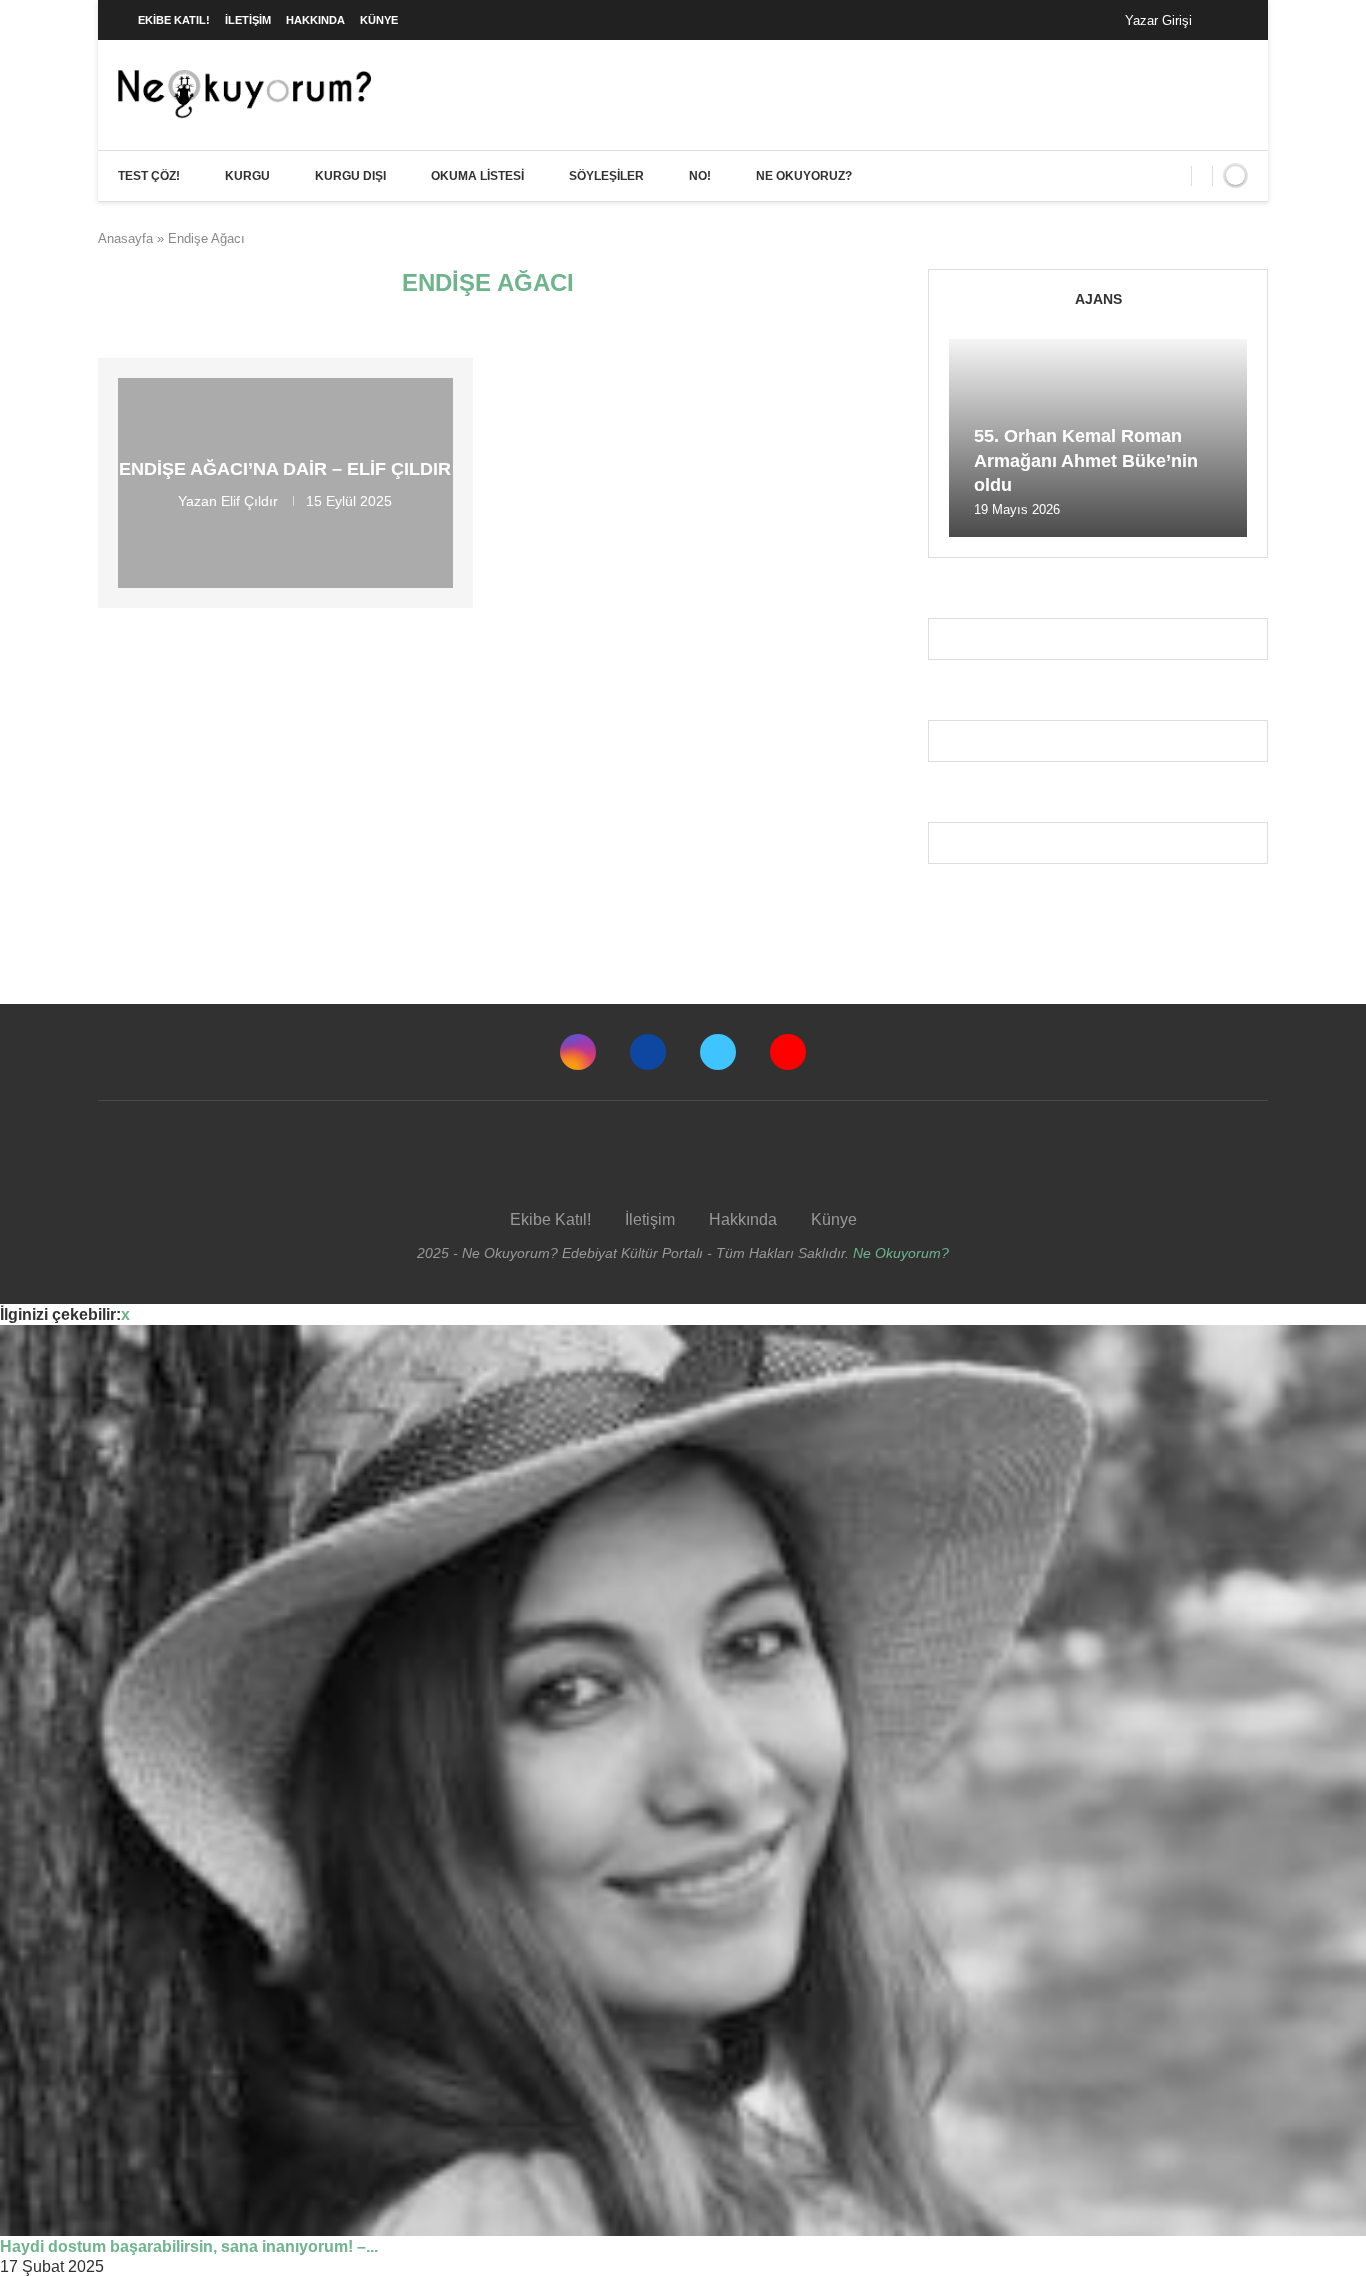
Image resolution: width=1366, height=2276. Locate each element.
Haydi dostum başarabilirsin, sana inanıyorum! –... (189, 2246)
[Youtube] (788, 1052)
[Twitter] (718, 1052)
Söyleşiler (606, 176)
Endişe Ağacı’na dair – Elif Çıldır (285, 469)
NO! (700, 176)
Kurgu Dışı (350, 176)
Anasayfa (125, 238)
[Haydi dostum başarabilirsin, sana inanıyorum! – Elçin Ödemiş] (683, 1780)
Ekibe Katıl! (174, 20)
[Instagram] (578, 1052)
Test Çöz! (149, 176)
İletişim (248, 20)
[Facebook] (1227, 20)
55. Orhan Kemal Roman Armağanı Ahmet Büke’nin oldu (1086, 460)
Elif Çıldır (249, 501)
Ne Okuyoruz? (804, 176)
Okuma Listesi (477, 176)
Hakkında (315, 20)
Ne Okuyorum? (901, 1253)
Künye (379, 20)
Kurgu (247, 176)
